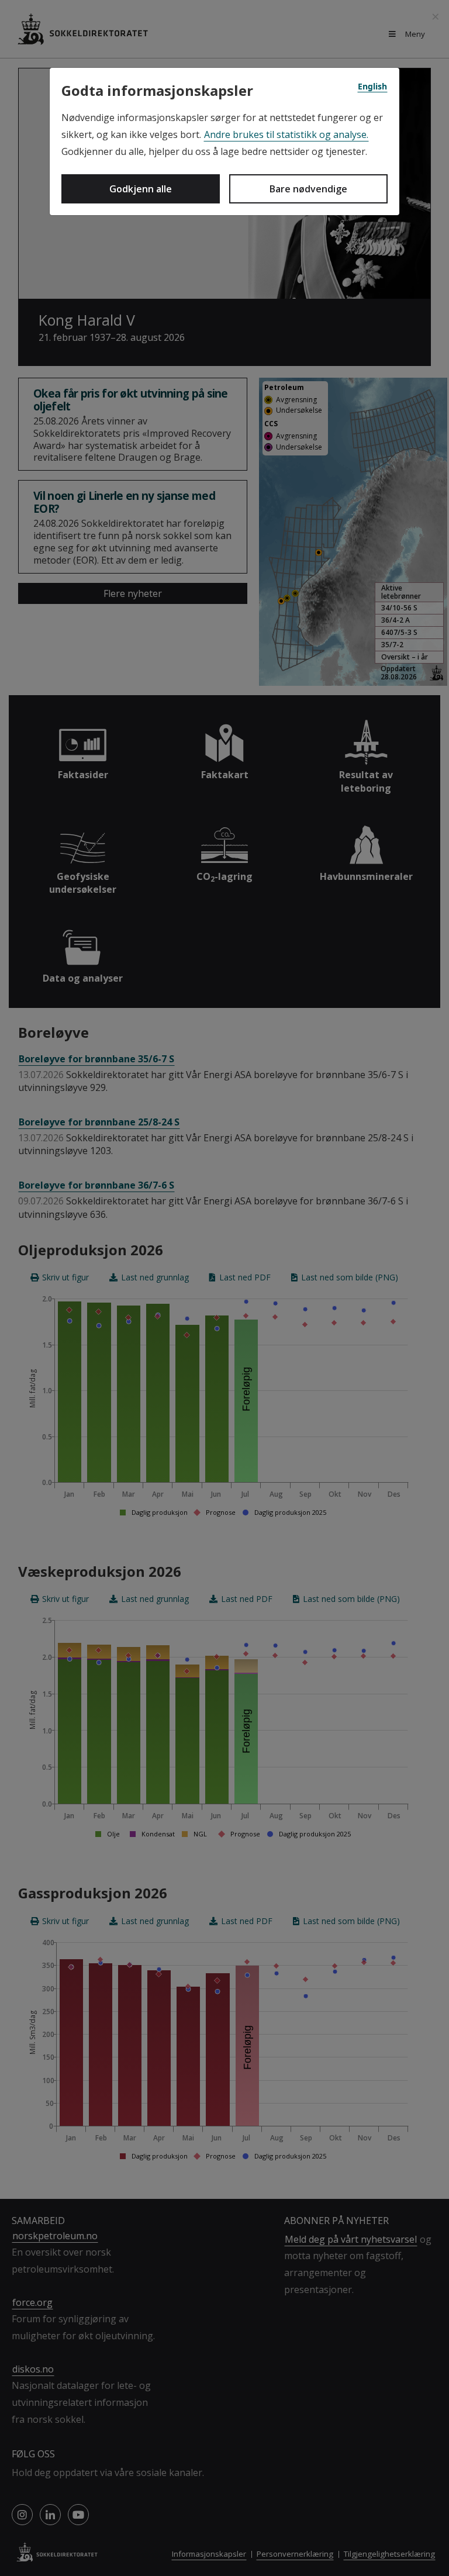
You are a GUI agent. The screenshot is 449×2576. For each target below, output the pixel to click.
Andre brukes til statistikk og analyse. (286, 134)
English (372, 86)
